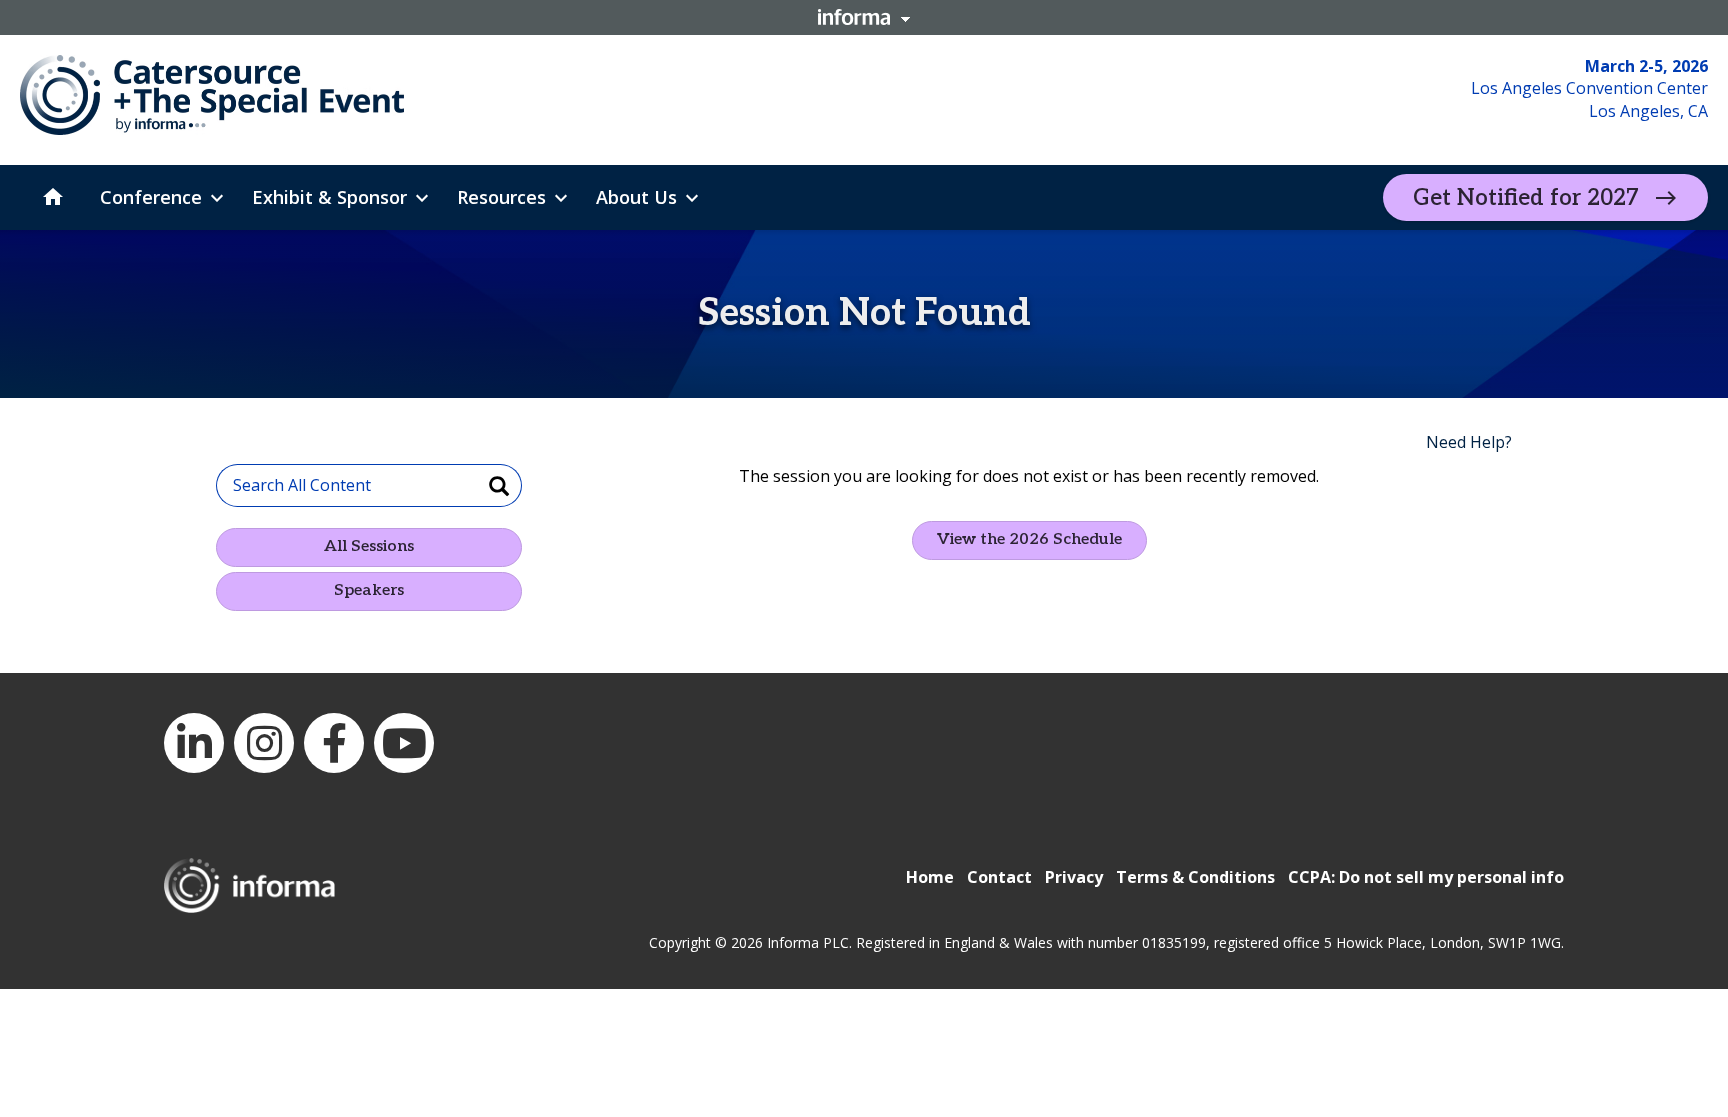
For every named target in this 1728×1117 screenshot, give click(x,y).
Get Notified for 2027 (1526, 198)
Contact (999, 877)
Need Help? (1469, 442)
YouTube (404, 743)
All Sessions (369, 546)
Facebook (334, 743)
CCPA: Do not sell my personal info (1426, 877)
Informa (864, 17)
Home (930, 877)
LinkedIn (194, 743)
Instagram (264, 743)
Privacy (1074, 877)
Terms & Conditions (1195, 877)
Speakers (369, 590)
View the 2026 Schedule (1029, 539)
